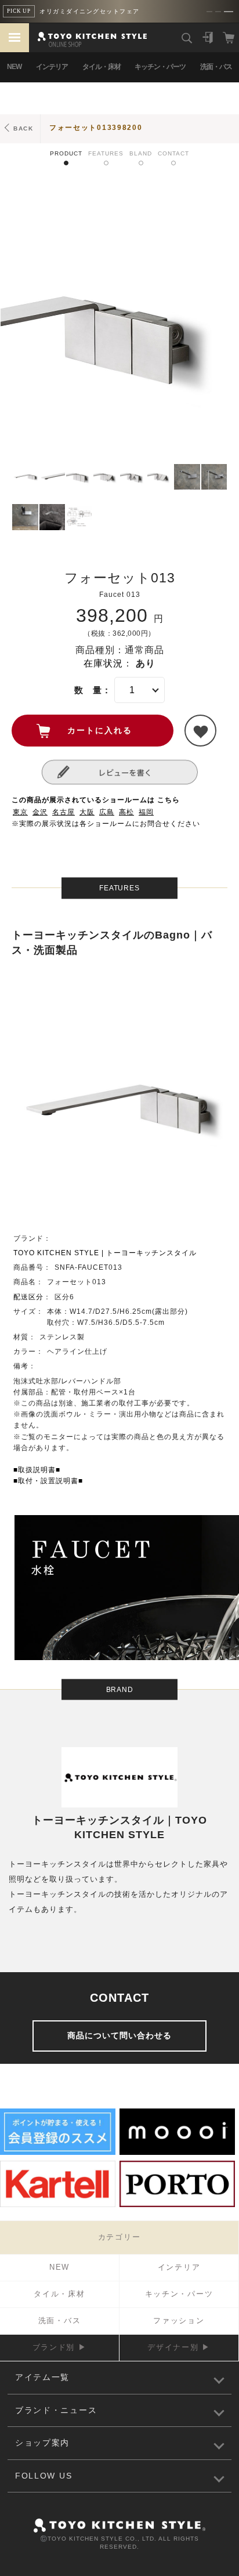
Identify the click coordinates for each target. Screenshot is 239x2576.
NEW (14, 67)
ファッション (179, 2320)
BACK (23, 128)
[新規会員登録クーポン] (58, 2153)
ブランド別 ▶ (60, 2347)
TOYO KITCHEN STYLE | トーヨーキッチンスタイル (105, 1253)
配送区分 (28, 1297)
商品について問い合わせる (119, 2035)
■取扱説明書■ (37, 1470)
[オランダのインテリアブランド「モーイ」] (177, 2153)
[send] (200, 731)
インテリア (52, 67)
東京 (20, 812)
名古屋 (64, 812)
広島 (107, 812)
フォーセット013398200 (96, 128)
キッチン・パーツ (160, 67)
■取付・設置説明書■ (48, 1481)
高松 (126, 812)
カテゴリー (119, 2237)
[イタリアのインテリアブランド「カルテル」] (58, 2205)
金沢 (40, 812)
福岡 (146, 812)
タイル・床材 (102, 67)
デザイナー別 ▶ (179, 2347)
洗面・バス (216, 67)
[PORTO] (177, 2205)
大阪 (87, 812)
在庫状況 (103, 663)
